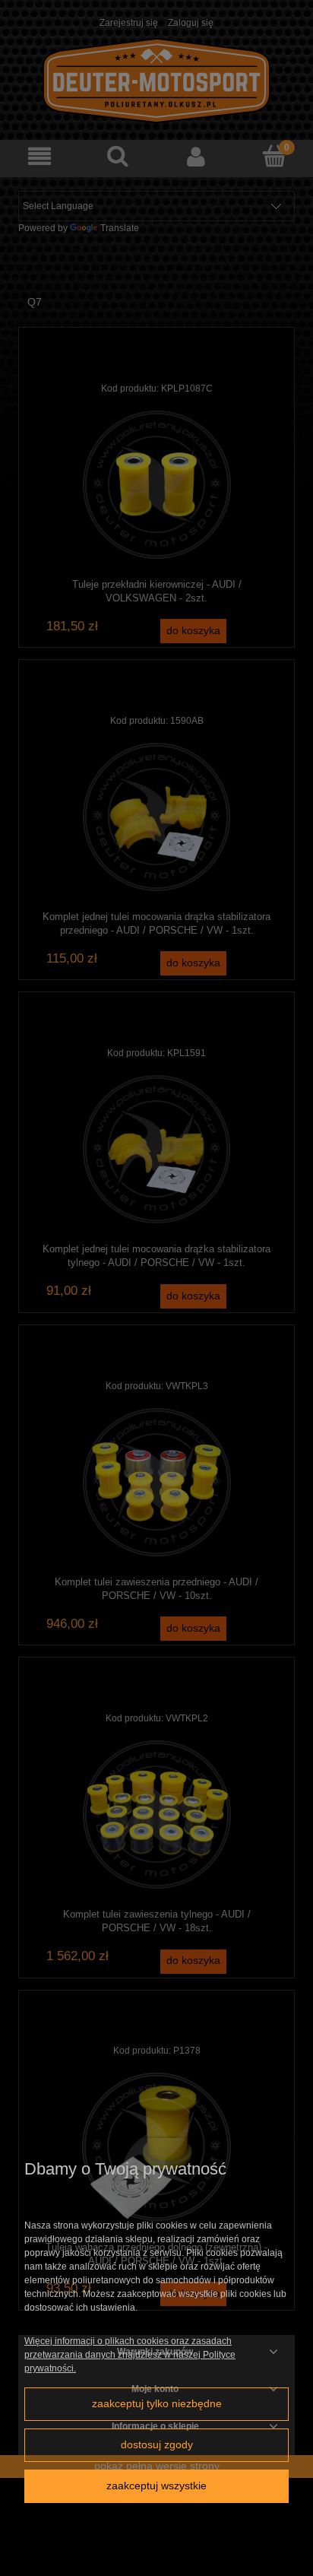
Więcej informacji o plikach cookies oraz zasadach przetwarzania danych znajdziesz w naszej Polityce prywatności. (130, 2355)
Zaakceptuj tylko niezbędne (157, 2404)
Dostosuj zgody (157, 2445)
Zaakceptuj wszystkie (156, 2486)
